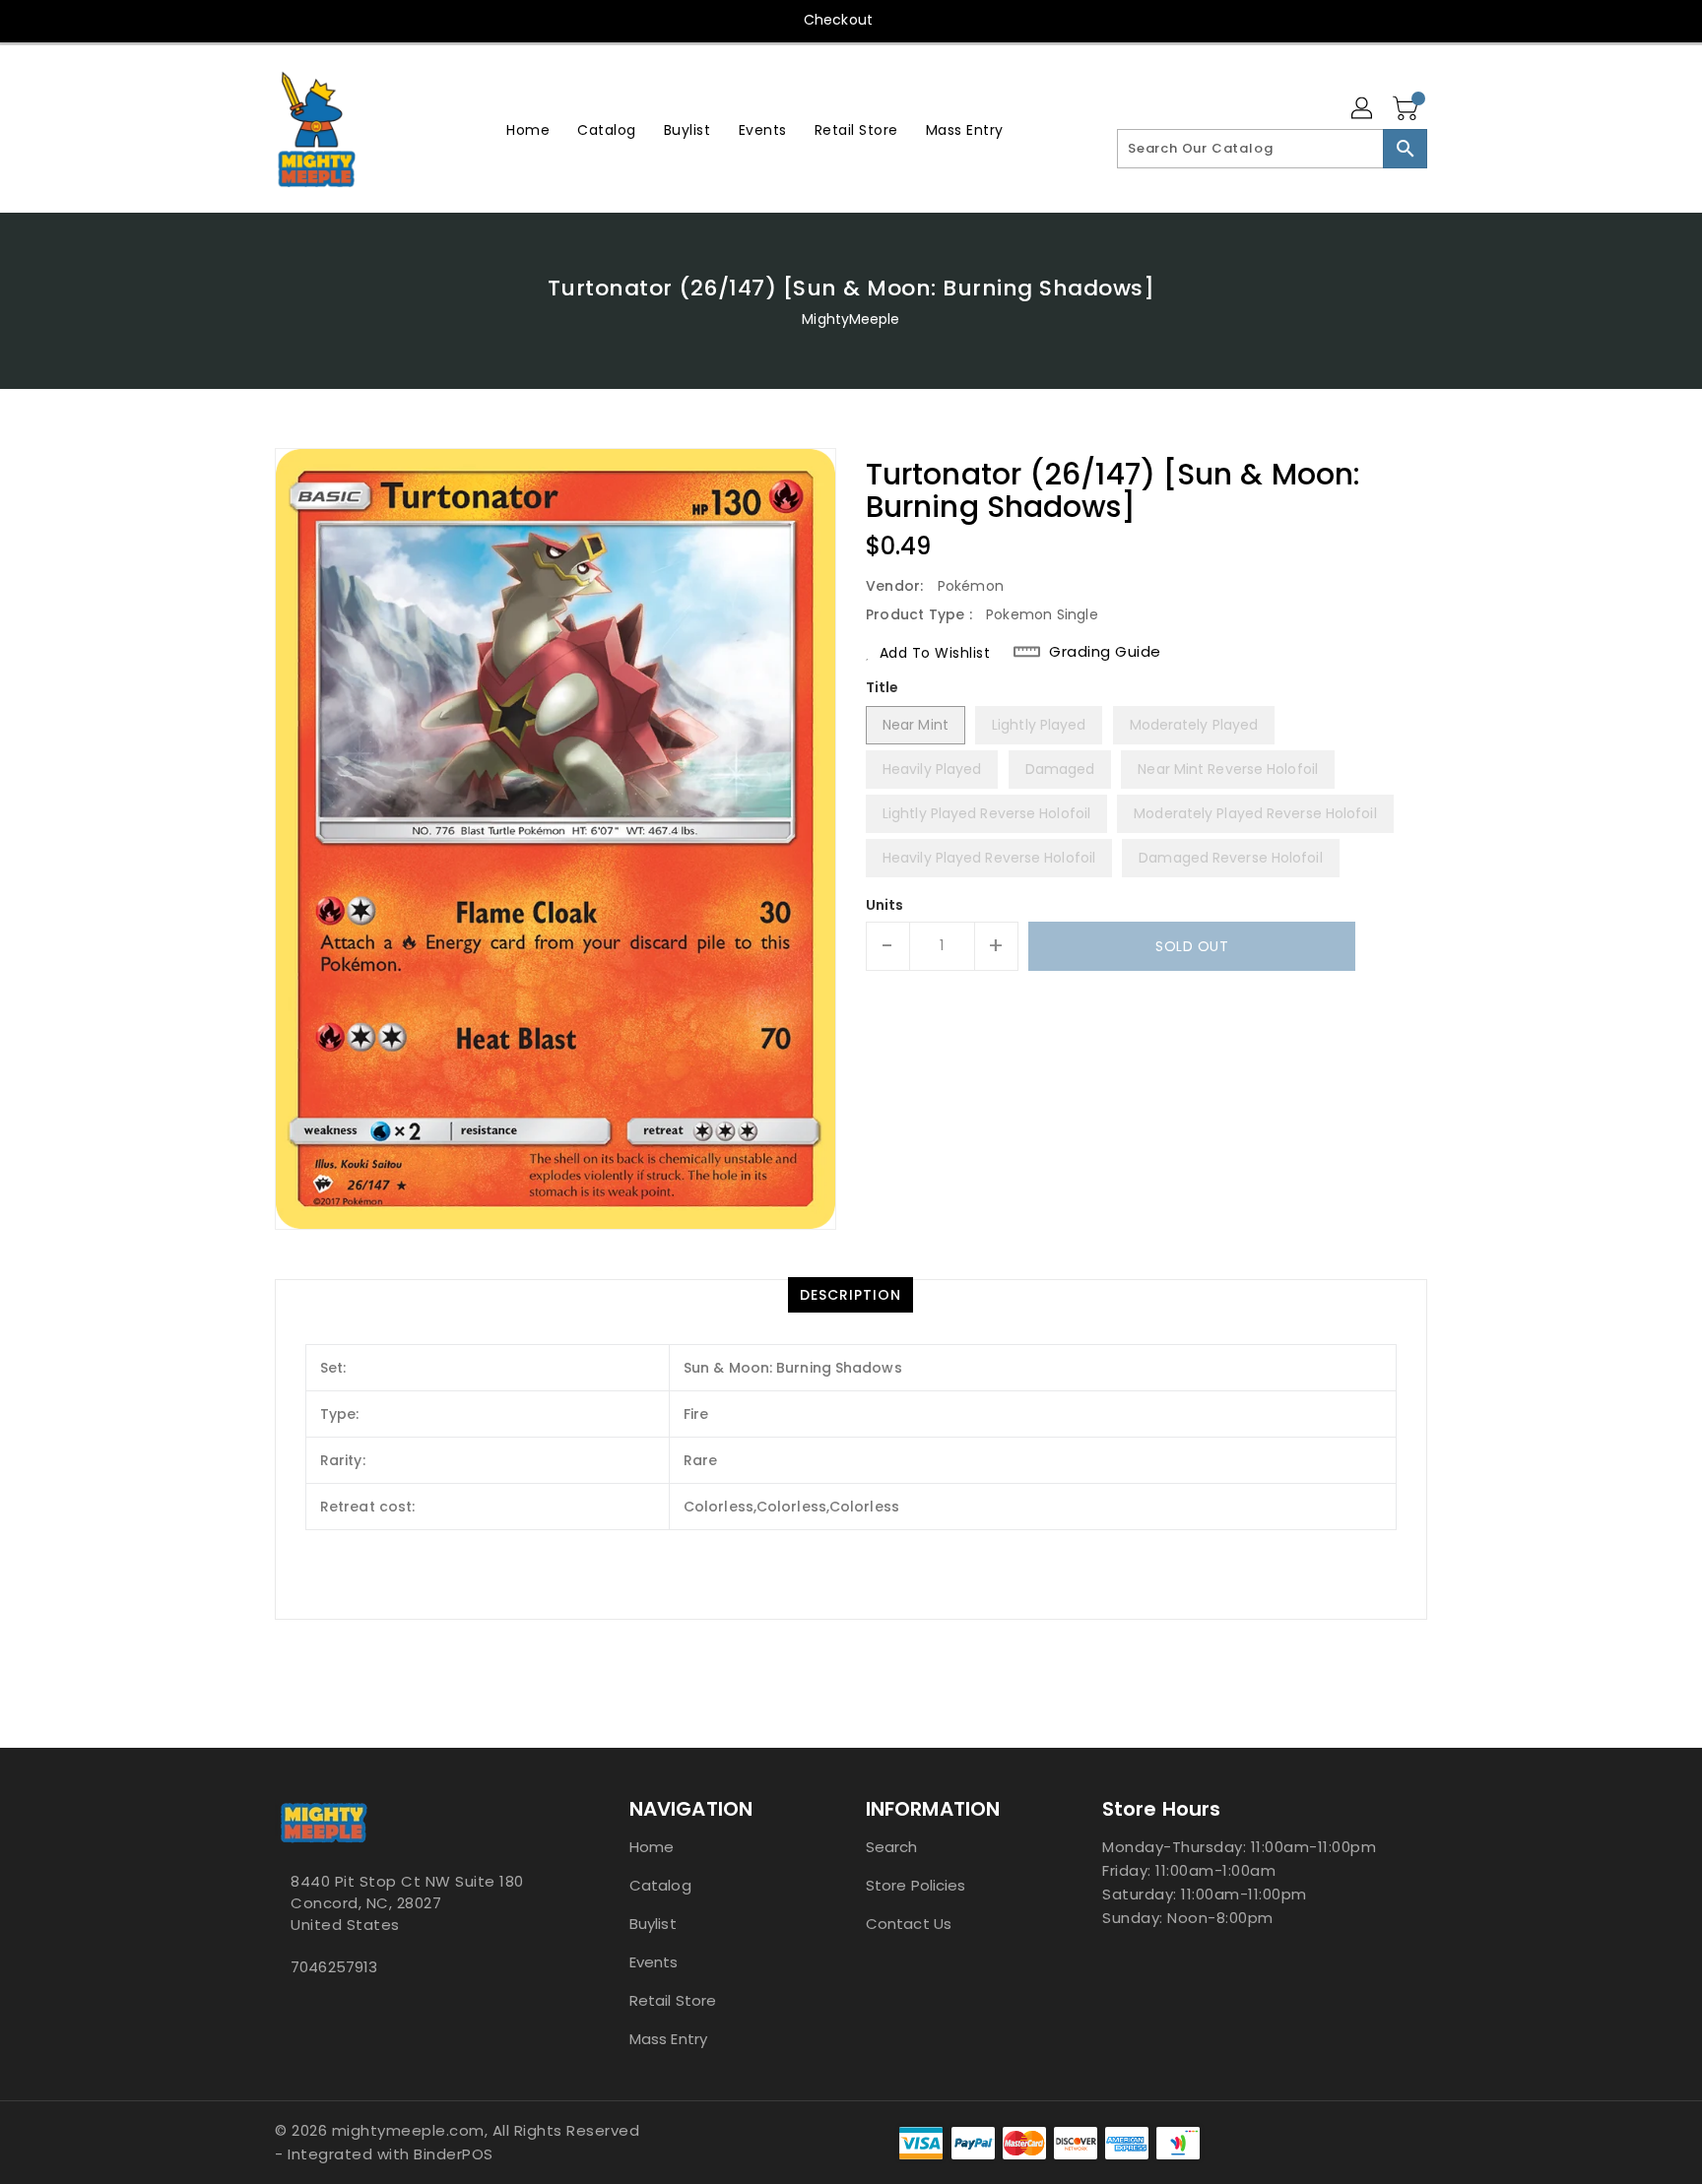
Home (652, 1847)
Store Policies (916, 1885)
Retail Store (673, 2000)
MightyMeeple (851, 319)
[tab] (851, 1295)
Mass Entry (668, 2039)
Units (885, 905)
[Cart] (1407, 109)
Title (883, 687)
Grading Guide (1105, 652)
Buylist (653, 1924)
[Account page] (1363, 109)
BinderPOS (454, 2154)
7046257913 (334, 1967)
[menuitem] (528, 129)
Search (892, 1847)
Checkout (838, 20)
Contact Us (909, 1924)
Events (654, 1962)
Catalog (660, 1885)
